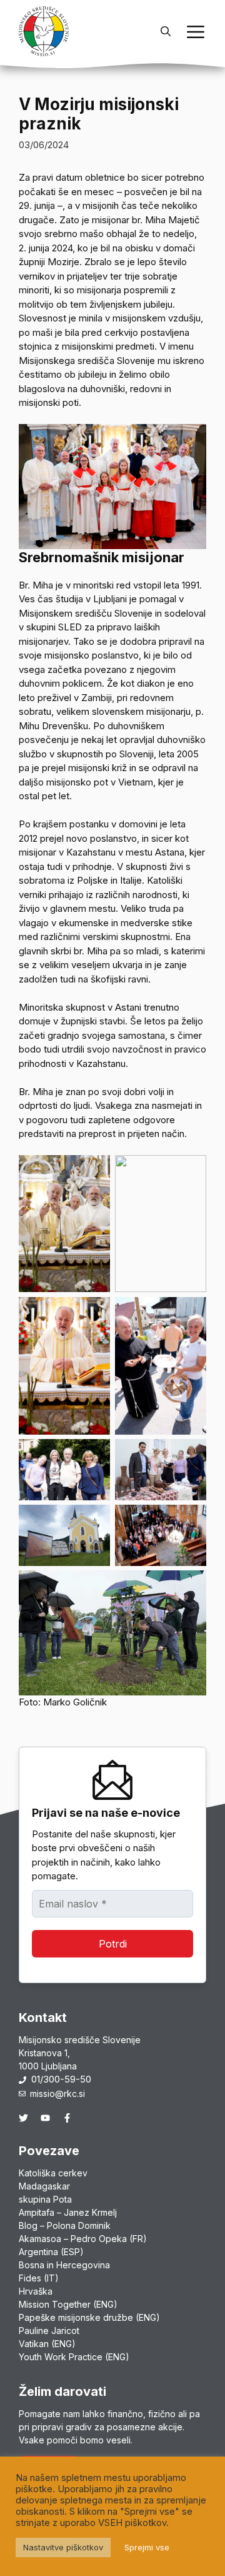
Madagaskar (44, 2186)
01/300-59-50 (61, 2079)
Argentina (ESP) (51, 2252)
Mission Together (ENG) (68, 2304)
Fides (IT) (39, 2278)
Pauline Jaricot (49, 2331)
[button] (166, 31)
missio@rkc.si (57, 2094)
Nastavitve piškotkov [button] (63, 2547)
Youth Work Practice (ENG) (74, 2357)
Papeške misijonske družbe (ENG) (89, 2317)
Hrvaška (36, 2291)
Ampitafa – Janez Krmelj (68, 2212)
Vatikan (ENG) (47, 2344)
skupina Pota (45, 2199)
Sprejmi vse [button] (147, 2547)
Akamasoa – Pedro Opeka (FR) (83, 2239)
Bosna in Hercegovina (64, 2265)
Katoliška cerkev (53, 2173)
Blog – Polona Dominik (65, 2225)
